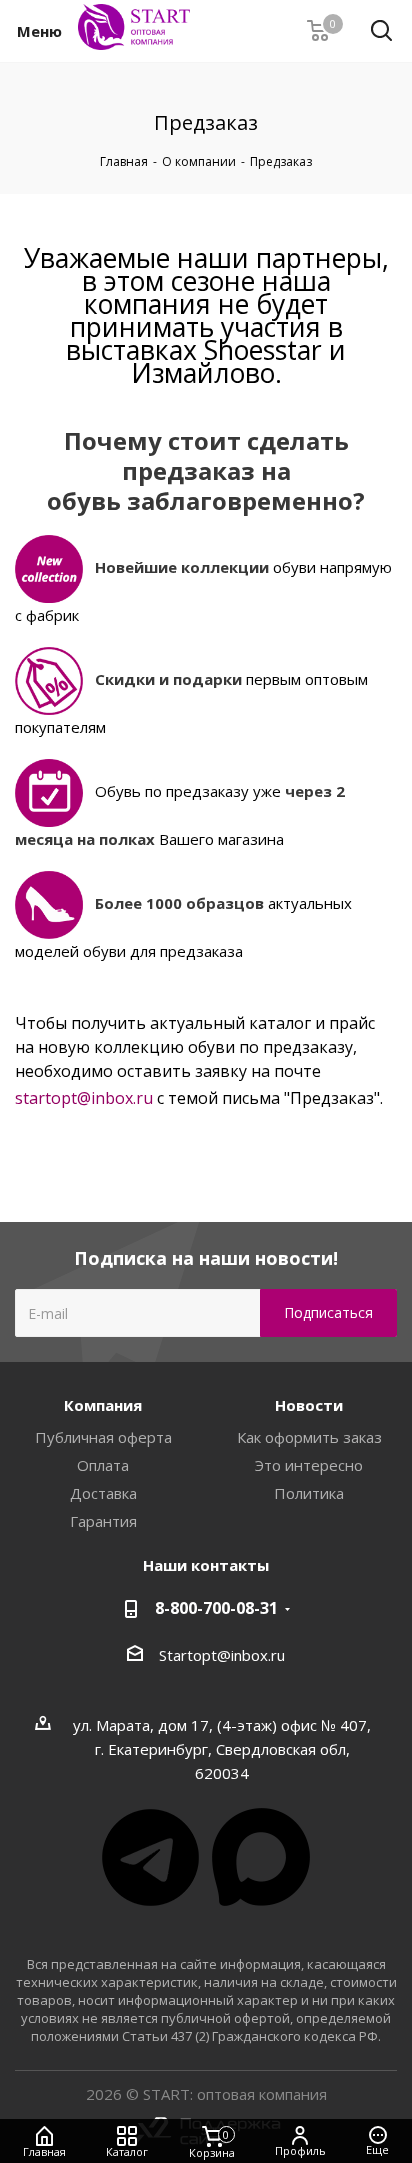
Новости (309, 1405)
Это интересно (309, 1465)
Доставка (103, 1493)
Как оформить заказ (309, 1437)
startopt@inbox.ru (84, 1098)
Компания (103, 1405)
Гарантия (103, 1521)
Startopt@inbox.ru (222, 1655)
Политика (309, 1493)
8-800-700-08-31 (216, 1608)
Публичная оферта (103, 1437)
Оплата (103, 1465)
